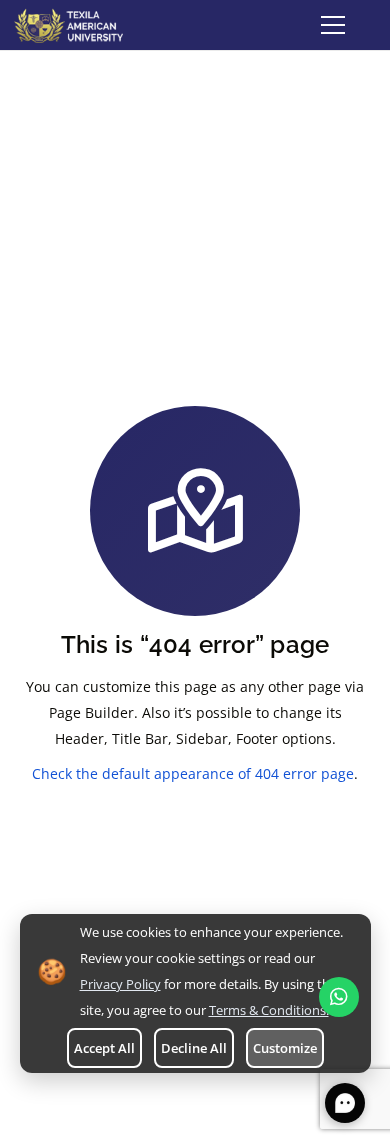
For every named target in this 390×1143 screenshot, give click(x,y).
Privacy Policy (120, 984)
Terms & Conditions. (269, 1010)
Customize (285, 1048)
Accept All (104, 1048)
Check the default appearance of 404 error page (193, 773)
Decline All (194, 1048)
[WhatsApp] (339, 997)
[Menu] (333, 25)
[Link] (68, 25)
